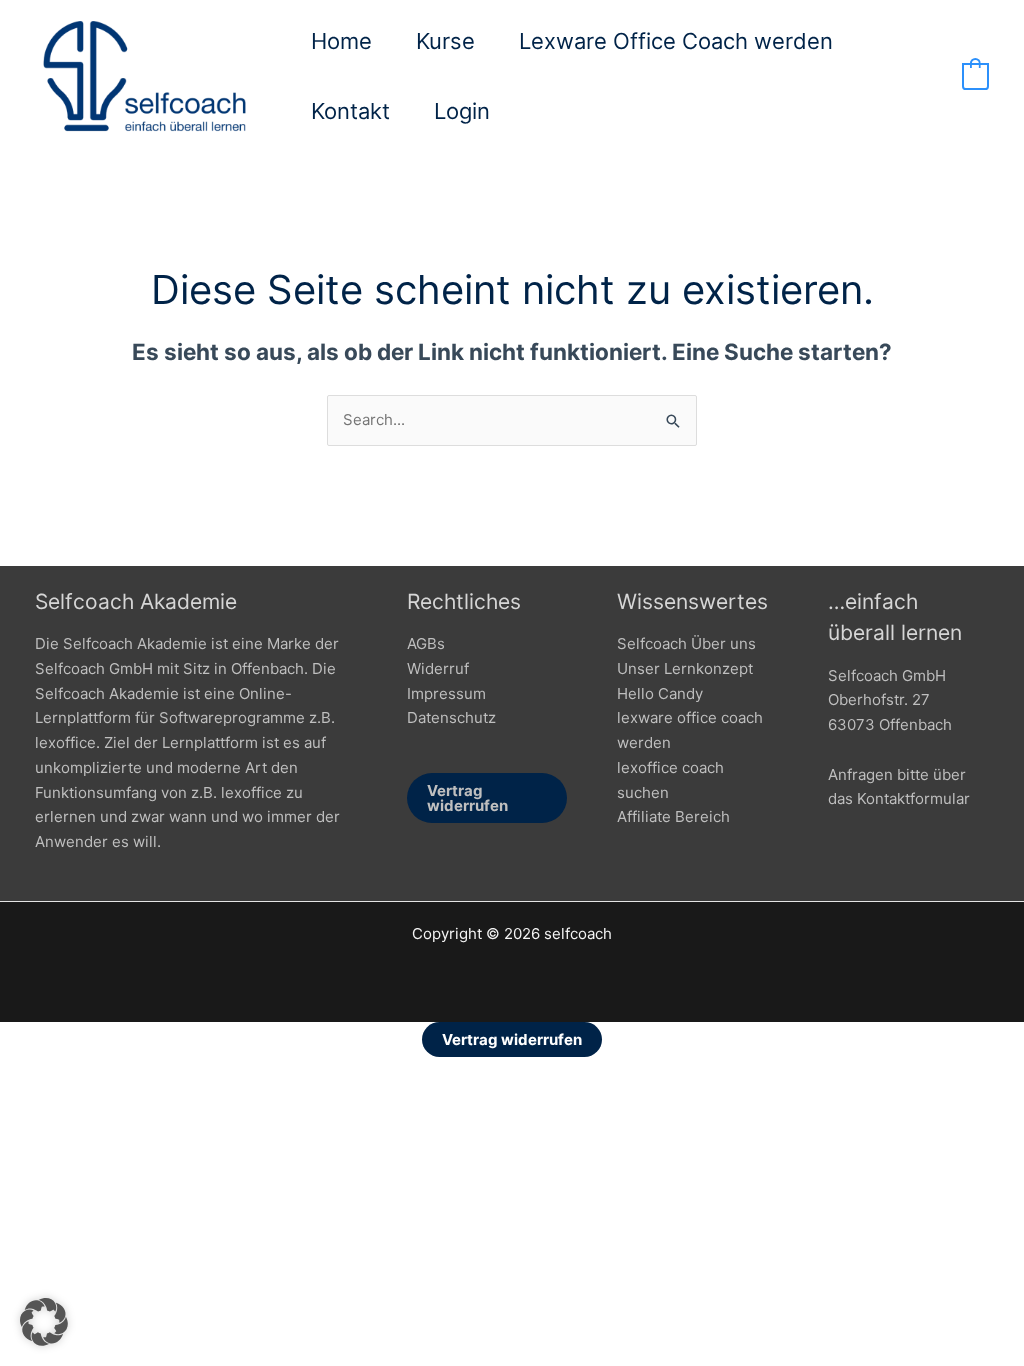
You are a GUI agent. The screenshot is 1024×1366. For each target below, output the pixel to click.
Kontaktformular (913, 798)
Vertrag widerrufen (467, 798)
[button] (44, 1322)
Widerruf (438, 668)
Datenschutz (451, 717)
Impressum (446, 693)
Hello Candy (660, 693)
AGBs (426, 643)
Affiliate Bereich (673, 816)
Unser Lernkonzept (685, 668)
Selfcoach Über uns (686, 643)
